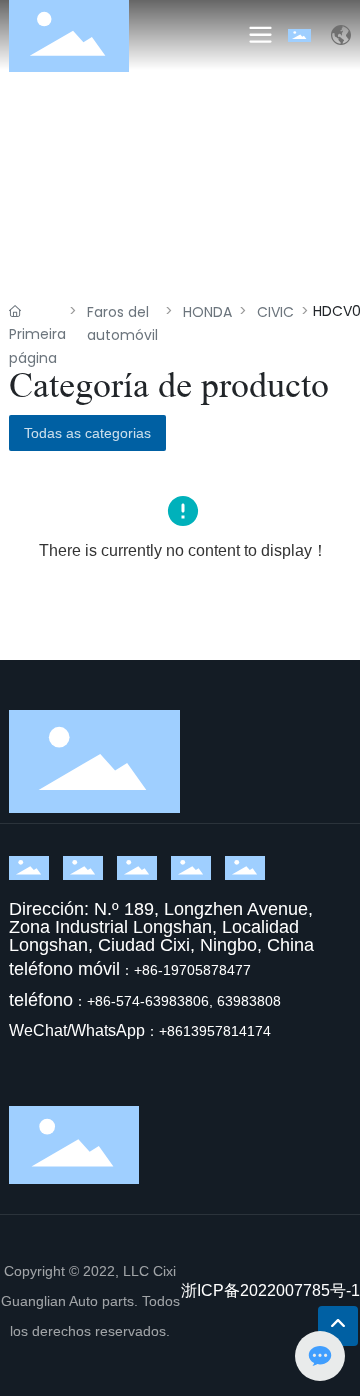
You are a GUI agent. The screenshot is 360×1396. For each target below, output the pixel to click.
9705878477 (211, 970)
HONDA (207, 312)
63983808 (249, 1001)
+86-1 (152, 970)
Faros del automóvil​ (122, 323)
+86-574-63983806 (148, 1001)
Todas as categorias (87, 433)
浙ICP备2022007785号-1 (270, 1290)
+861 (175, 1031)
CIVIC (275, 312)
